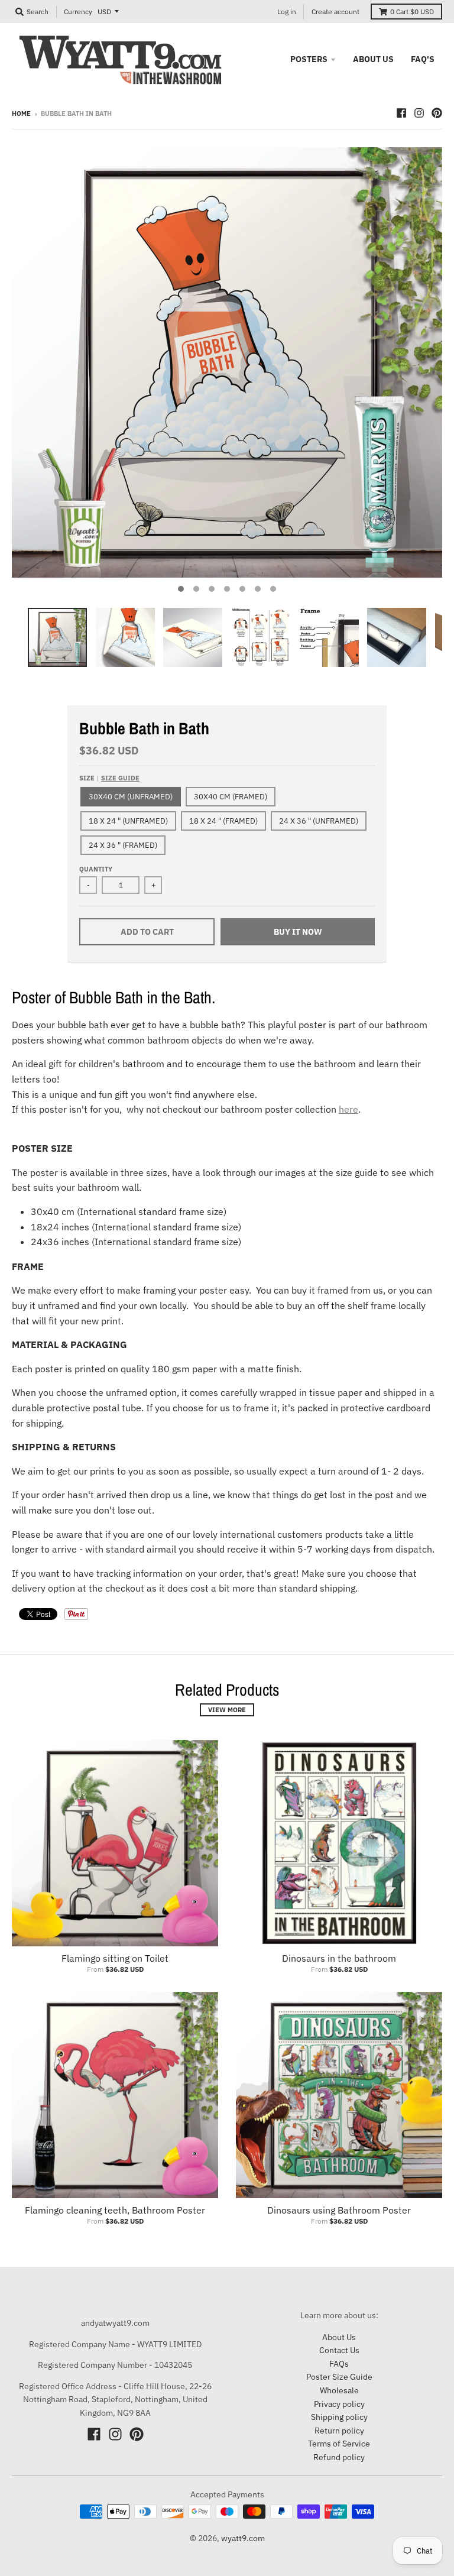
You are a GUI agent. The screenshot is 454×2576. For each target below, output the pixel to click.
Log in (287, 12)
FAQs (339, 2364)
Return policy (339, 2431)
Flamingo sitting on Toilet (115, 1958)
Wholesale (339, 2390)
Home (21, 114)
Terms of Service (339, 2444)
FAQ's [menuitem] (423, 59)
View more (227, 1710)
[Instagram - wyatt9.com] (419, 113)
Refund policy (339, 2457)
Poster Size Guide (339, 2377)
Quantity (96, 869)
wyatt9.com (243, 2538)
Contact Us (339, 2350)
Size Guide (120, 778)
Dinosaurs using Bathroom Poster (339, 2210)
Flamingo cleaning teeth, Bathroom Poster (115, 2210)
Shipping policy (339, 2417)
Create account (335, 12)
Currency (78, 12)
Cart (412, 12)
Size (109, 778)
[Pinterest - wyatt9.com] (437, 113)
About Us (339, 2337)
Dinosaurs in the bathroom (339, 1958)
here (348, 1109)
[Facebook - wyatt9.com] (401, 113)
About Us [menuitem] (373, 59)
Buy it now (298, 932)
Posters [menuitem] (309, 59)
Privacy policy (339, 2404)
